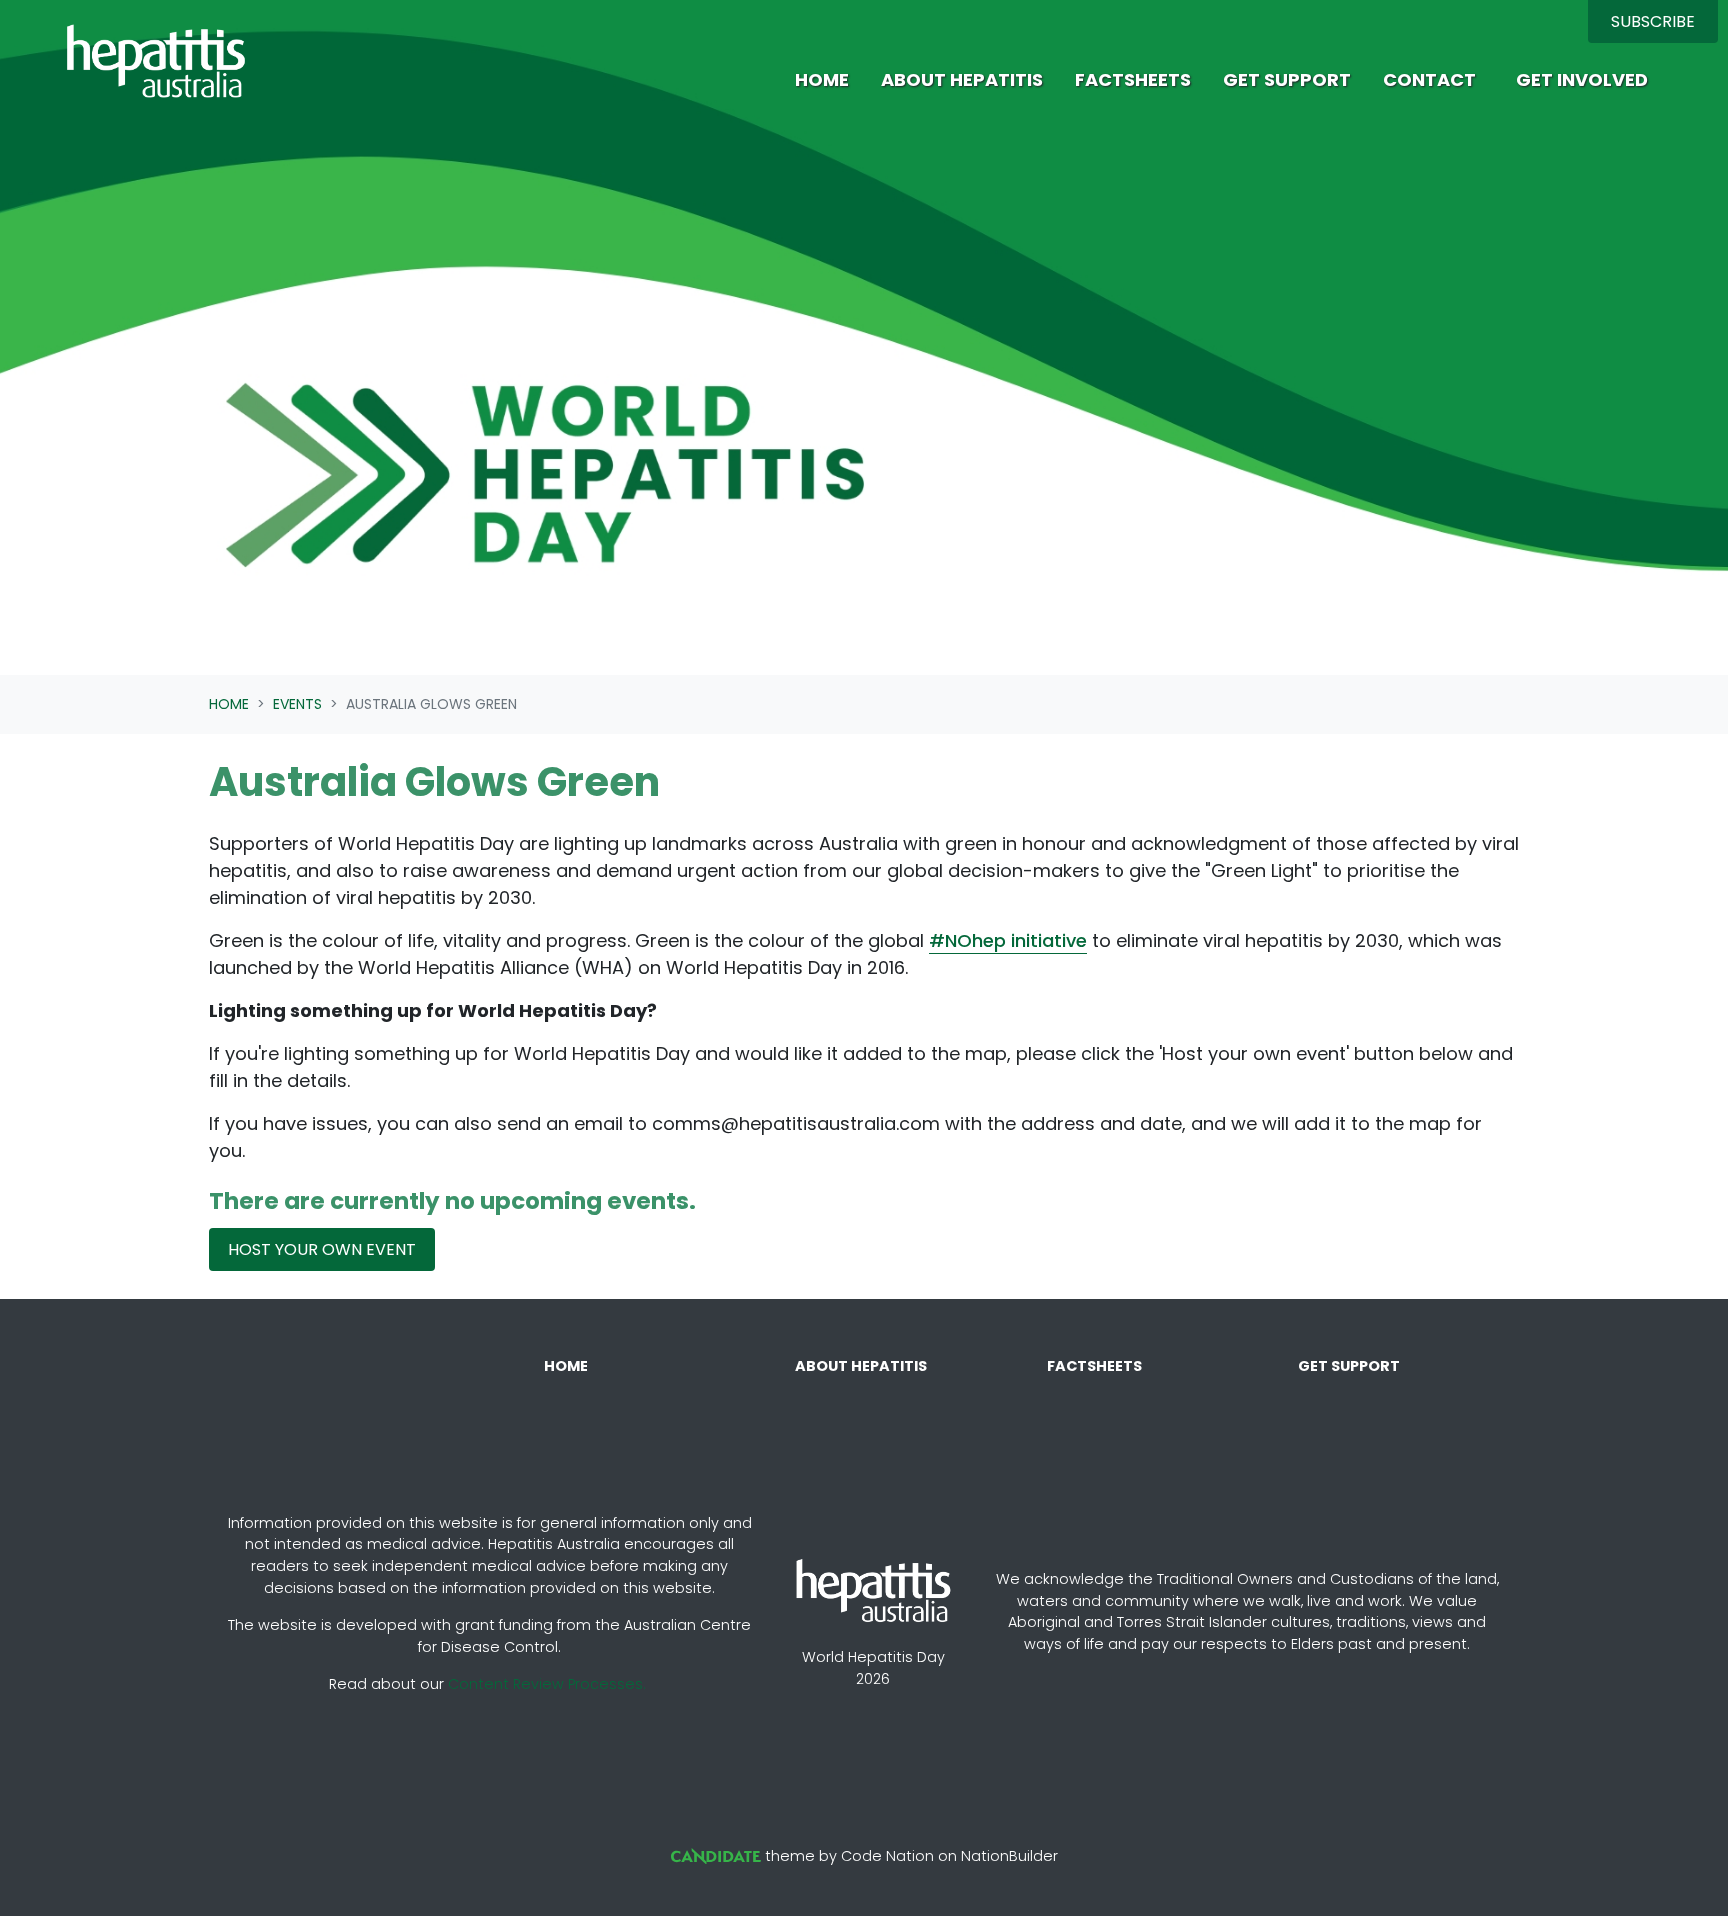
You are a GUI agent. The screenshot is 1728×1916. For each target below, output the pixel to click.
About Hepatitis (962, 79)
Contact (1429, 79)
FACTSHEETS (1094, 1366)
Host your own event (322, 1249)
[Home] (156, 61)
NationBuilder (1009, 1856)
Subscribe (1653, 21)
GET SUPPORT (1349, 1366)
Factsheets (1133, 79)
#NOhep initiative (1008, 940)
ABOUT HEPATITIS (861, 1366)
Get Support (1287, 79)
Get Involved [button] (1582, 79)
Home (822, 79)
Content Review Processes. (547, 1684)
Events (297, 704)
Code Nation (887, 1856)
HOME (566, 1366)
